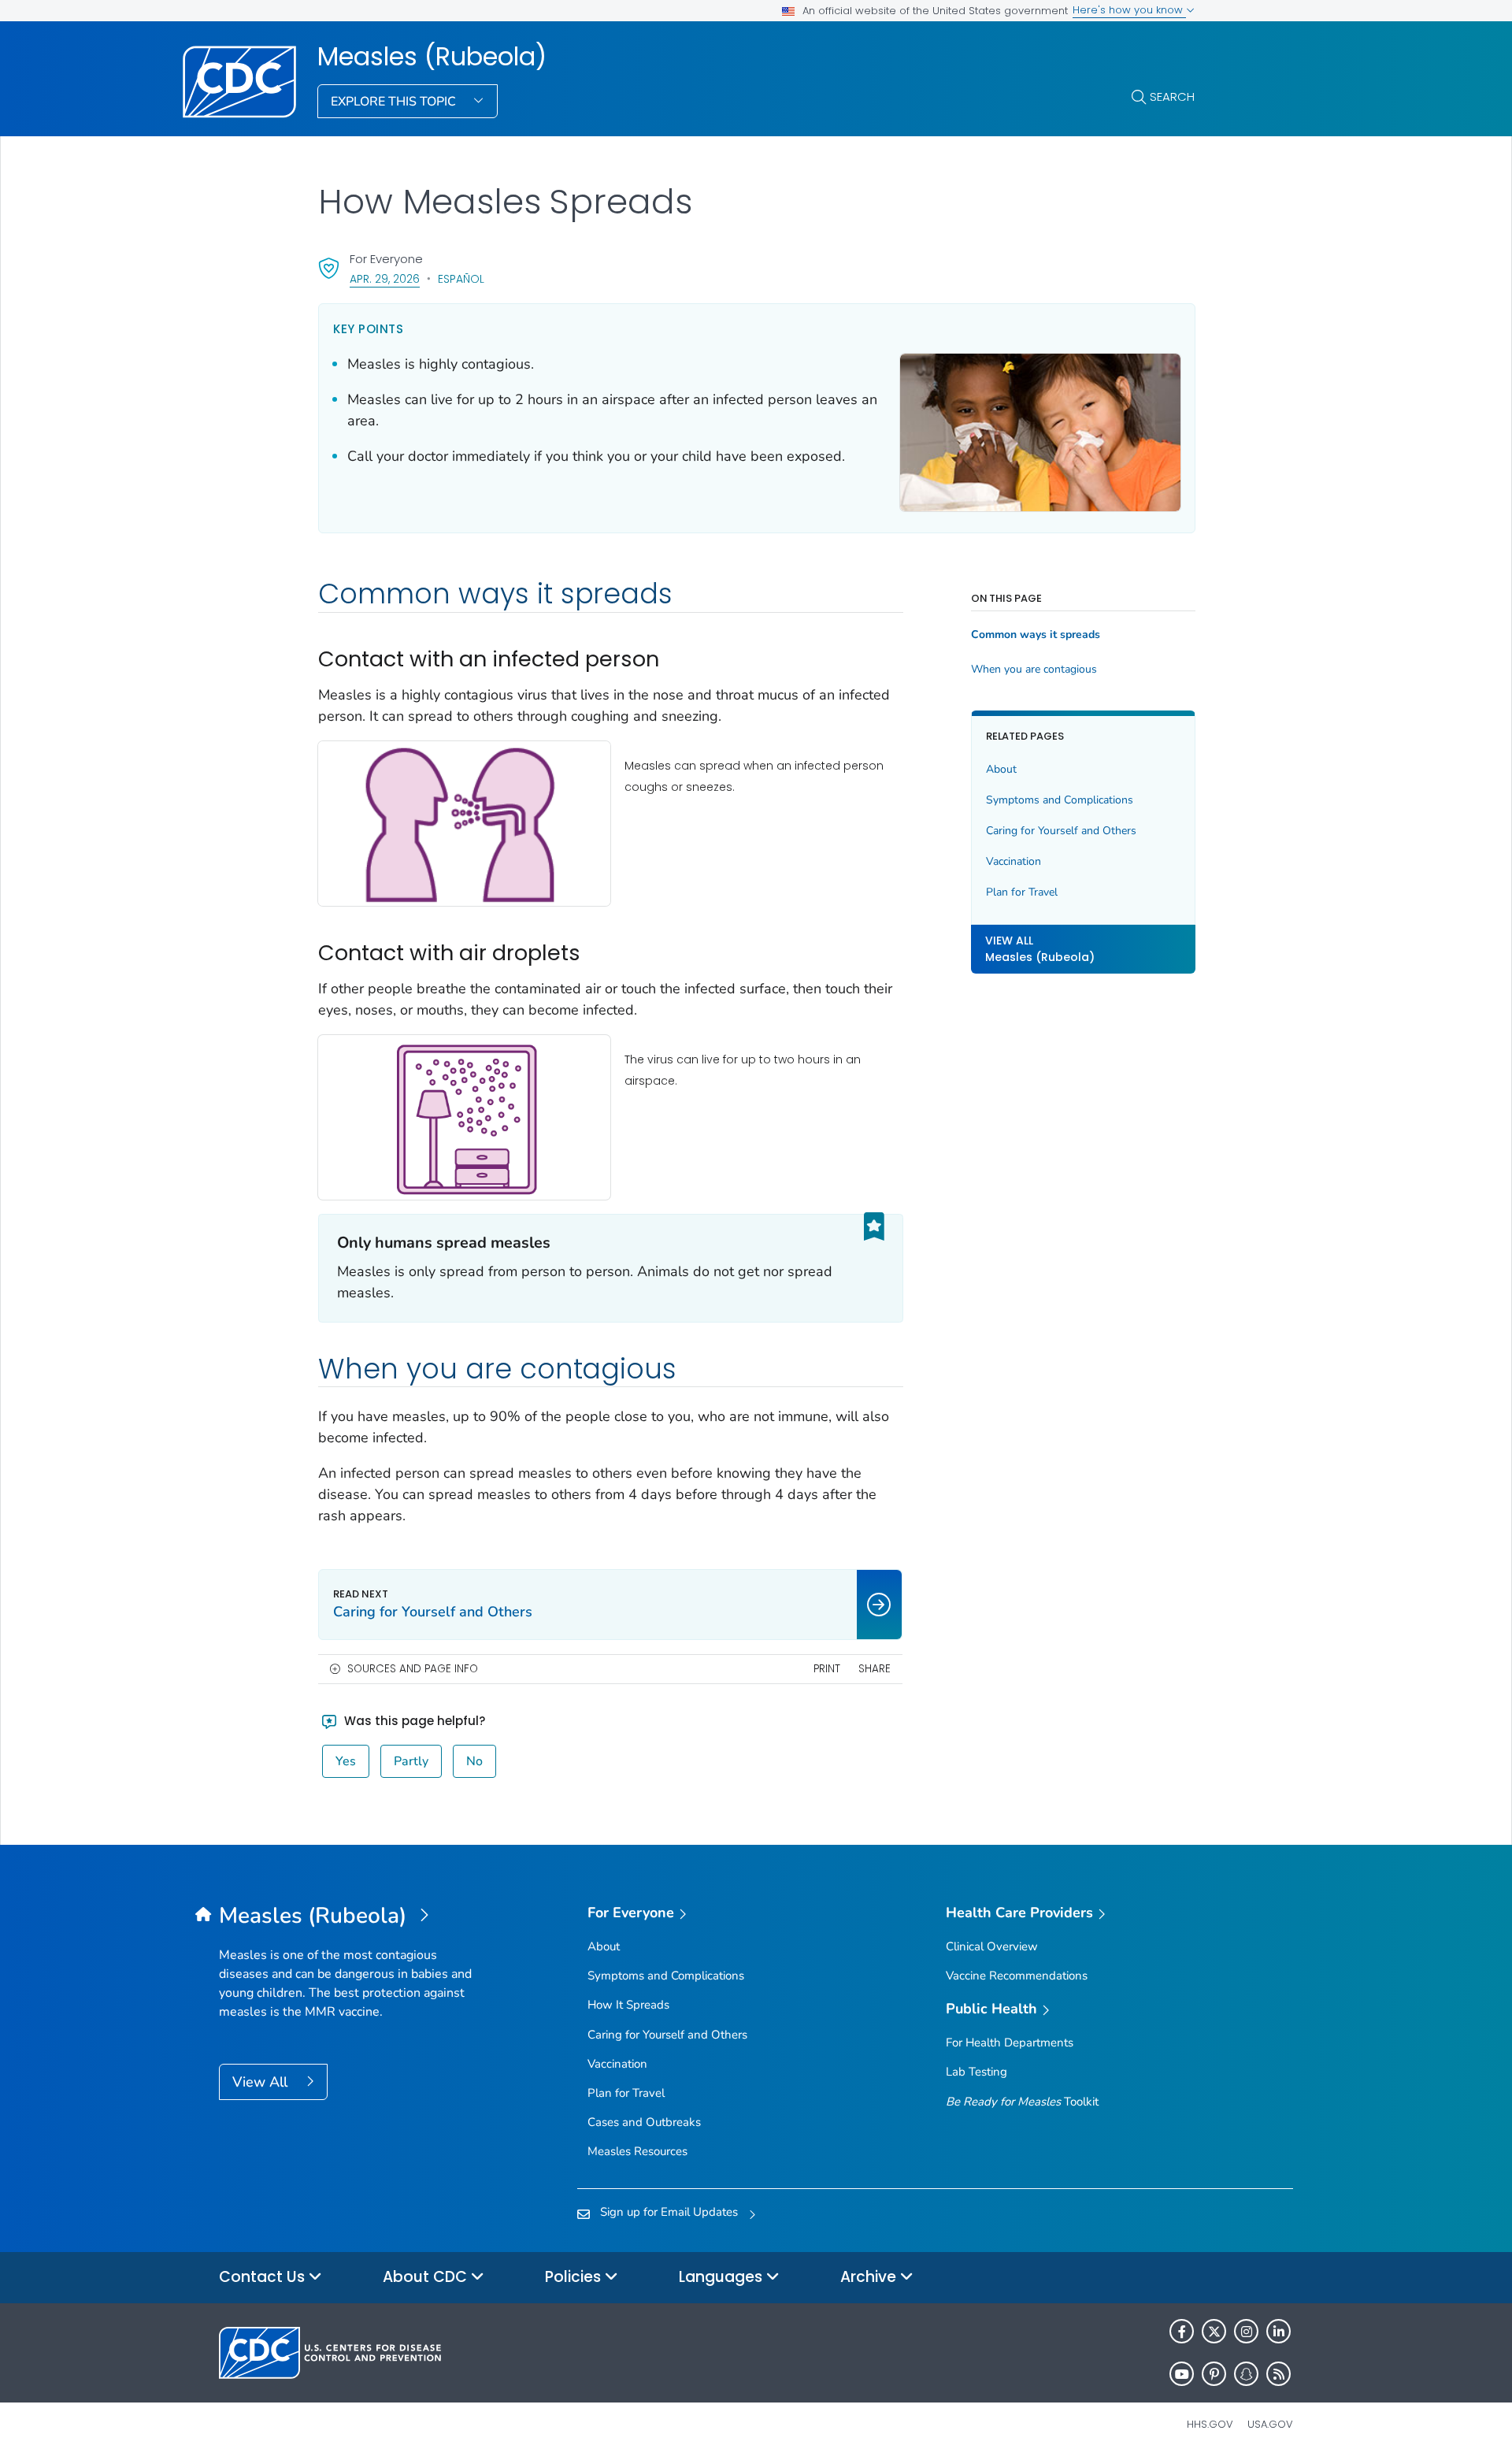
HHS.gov (1210, 2424)
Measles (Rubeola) (432, 57)
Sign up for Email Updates (669, 2212)
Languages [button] (723, 2277)
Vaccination (1014, 861)
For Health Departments (1010, 2043)
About (1001, 769)
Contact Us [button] (264, 2277)
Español (461, 279)
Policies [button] (575, 2277)
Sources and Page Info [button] (413, 1669)
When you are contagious (1034, 670)
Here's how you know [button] (1129, 10)
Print (827, 1669)
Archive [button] (870, 2277)
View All (262, 2082)
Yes (346, 1761)
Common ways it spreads (1036, 635)
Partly (411, 1761)
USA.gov (1270, 2424)
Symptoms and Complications (1060, 800)
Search (1172, 96)
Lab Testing (976, 2072)
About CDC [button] (427, 2277)
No (474, 1761)
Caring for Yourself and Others (1061, 831)
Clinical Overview (992, 1946)
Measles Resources (637, 2151)
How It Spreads (628, 2005)
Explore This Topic (395, 102)
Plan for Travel (1022, 892)
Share (875, 1669)
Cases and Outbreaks (644, 2122)
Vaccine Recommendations (1017, 1976)
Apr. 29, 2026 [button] (385, 278)
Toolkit (1022, 2102)
